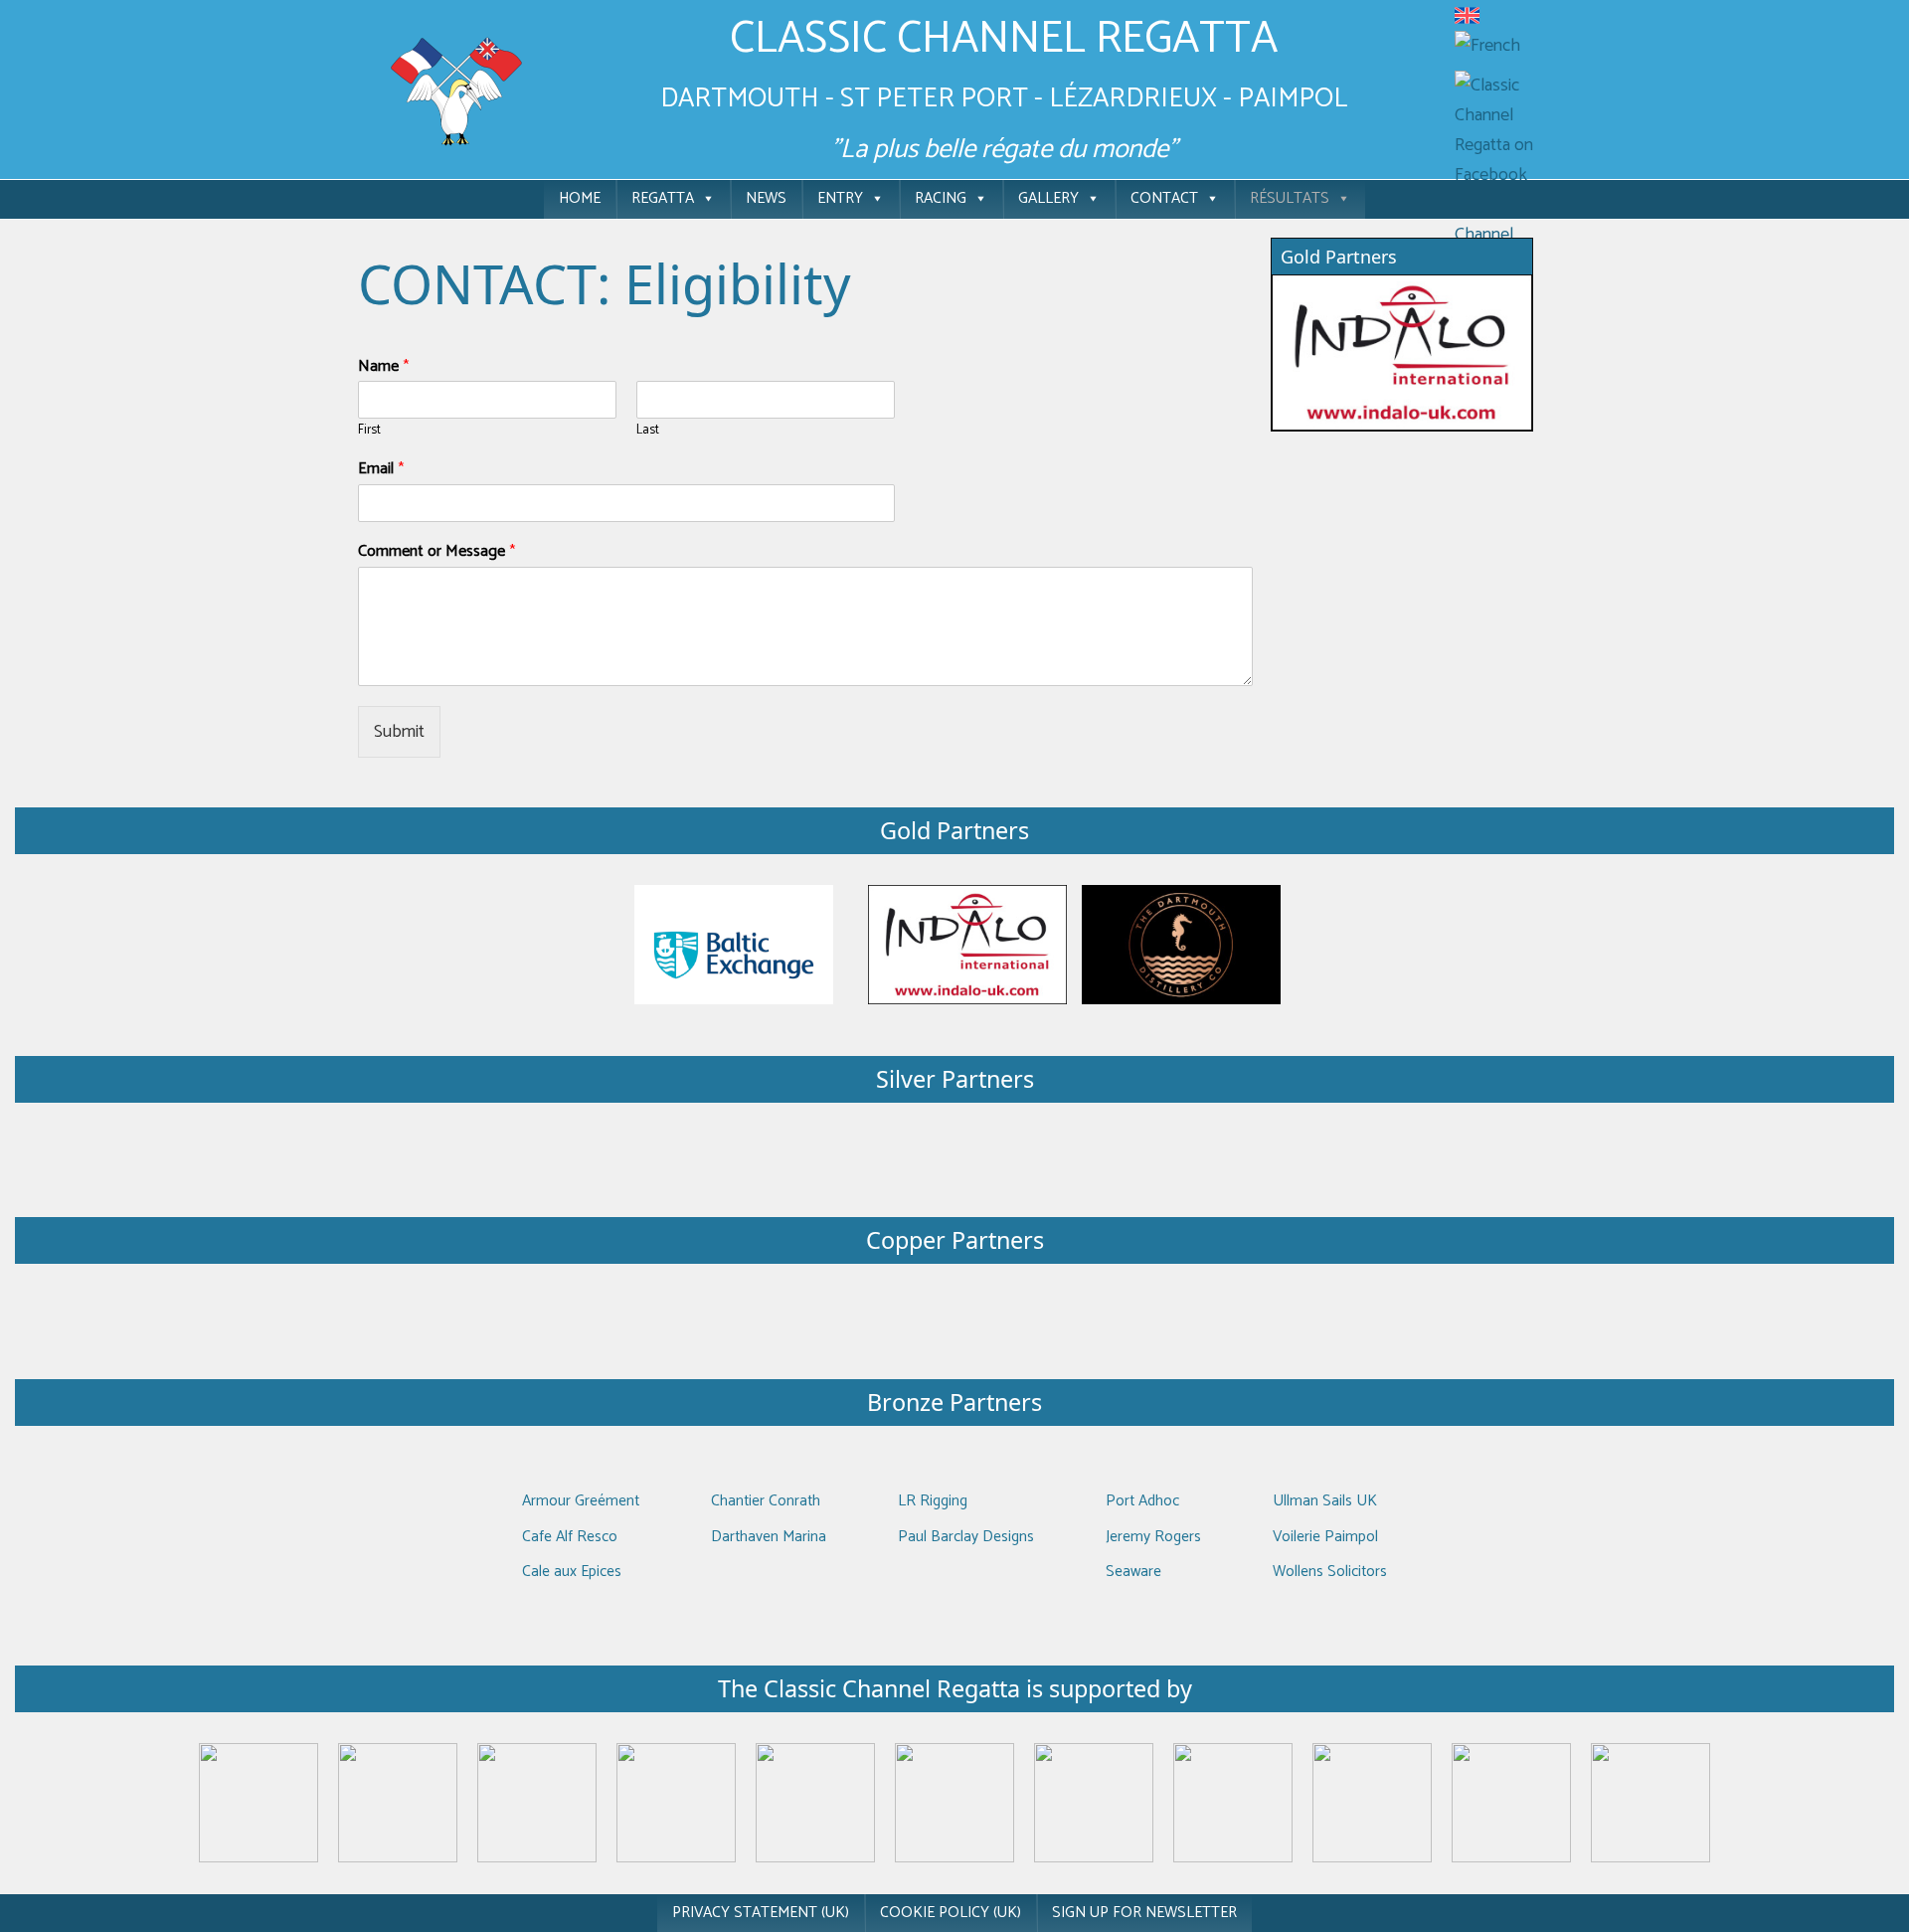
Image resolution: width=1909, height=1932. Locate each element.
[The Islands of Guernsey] (1094, 1803)
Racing (941, 198)
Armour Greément (581, 1501)
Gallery (1048, 198)
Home (580, 198)
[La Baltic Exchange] (734, 945)
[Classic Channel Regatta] (457, 90)
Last (648, 431)
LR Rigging (933, 1501)
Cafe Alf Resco (570, 1537)
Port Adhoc (1142, 1501)
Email (381, 470)
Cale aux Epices (572, 1572)
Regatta (663, 198)
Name (383, 367)
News (766, 198)
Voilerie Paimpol (1325, 1537)
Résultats (1290, 198)
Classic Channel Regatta (1004, 39)
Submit (399, 732)
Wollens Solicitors (1330, 1572)
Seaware (1133, 1572)
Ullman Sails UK (1325, 1501)
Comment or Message (436, 552)
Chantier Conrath (766, 1501)
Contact (1164, 198)
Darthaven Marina (769, 1537)
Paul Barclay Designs (966, 1537)
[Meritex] (1402, 352)
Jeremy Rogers (1153, 1537)
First (369, 431)
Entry (840, 198)
